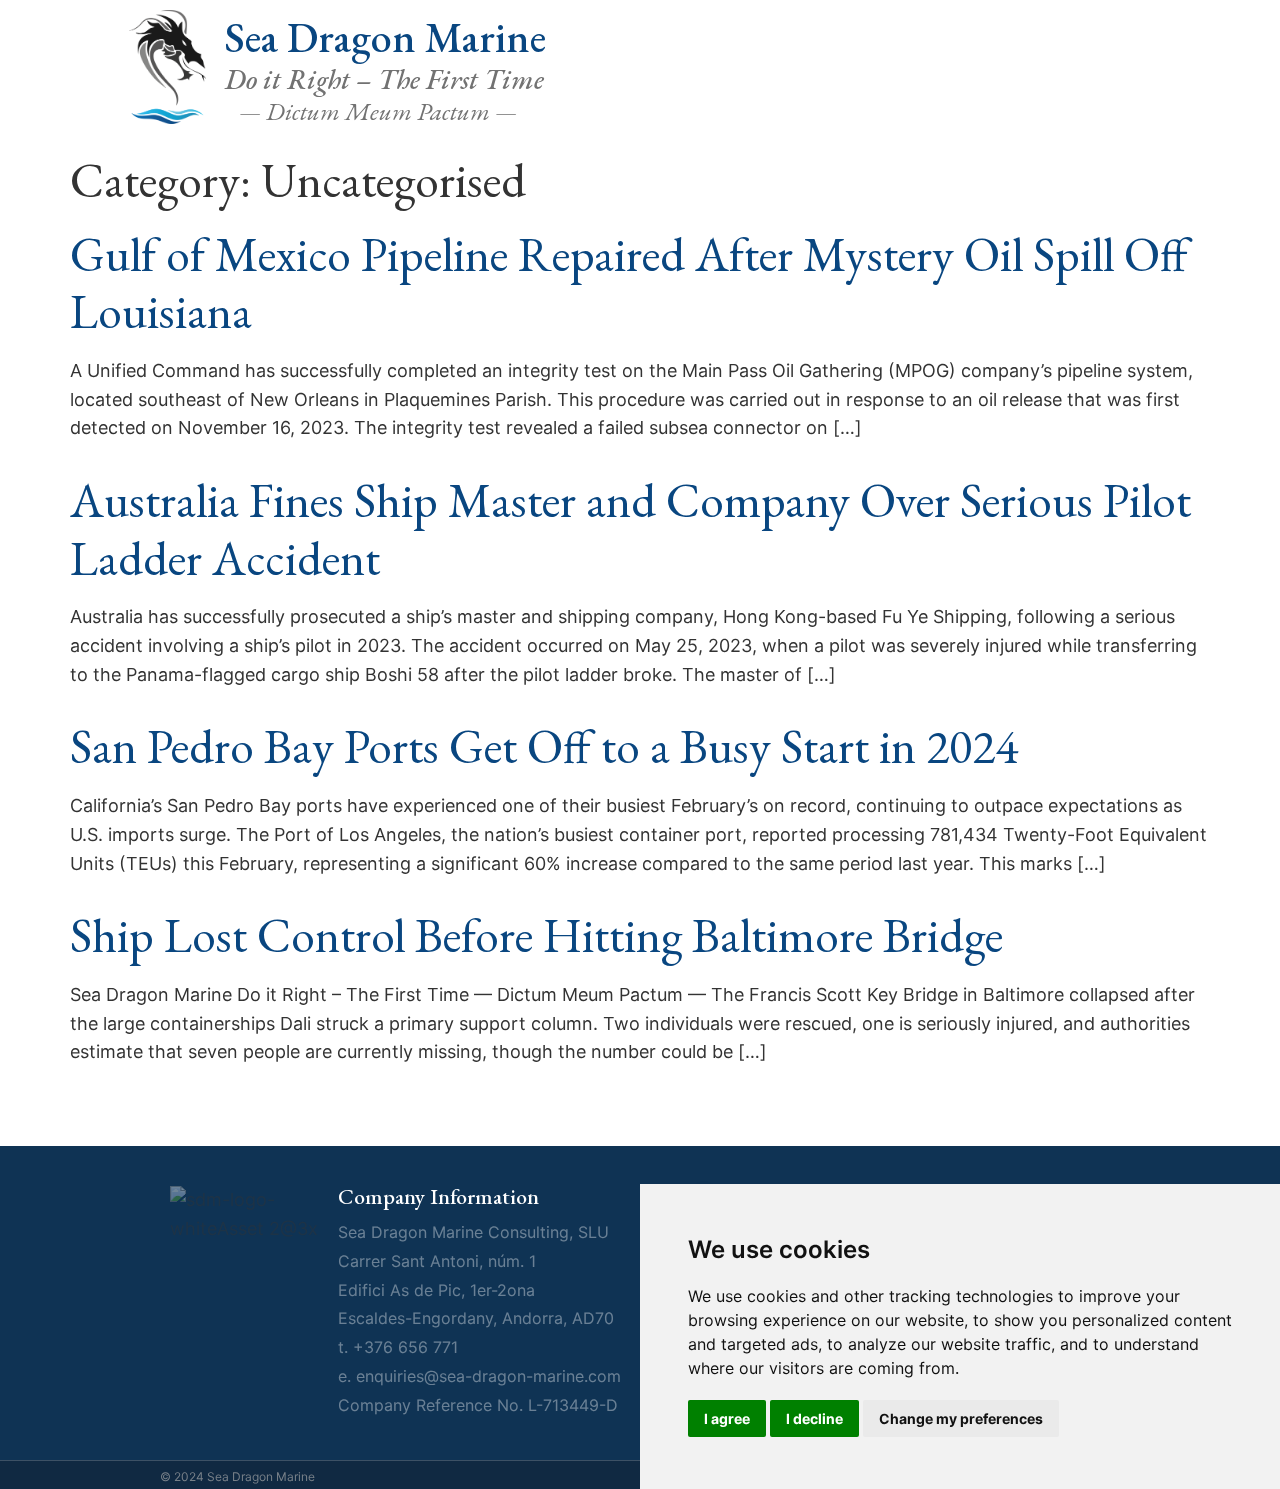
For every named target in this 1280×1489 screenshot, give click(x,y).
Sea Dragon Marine (385, 37)
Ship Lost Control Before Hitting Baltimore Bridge (536, 935)
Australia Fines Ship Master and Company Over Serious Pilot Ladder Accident (630, 529)
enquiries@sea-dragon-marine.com (488, 1376)
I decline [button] (814, 1418)
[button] (1119, 94)
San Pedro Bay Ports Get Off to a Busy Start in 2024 (544, 746)
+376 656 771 (405, 1347)
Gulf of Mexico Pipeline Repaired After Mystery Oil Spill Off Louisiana (629, 283)
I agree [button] (727, 1418)
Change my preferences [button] (961, 1418)
